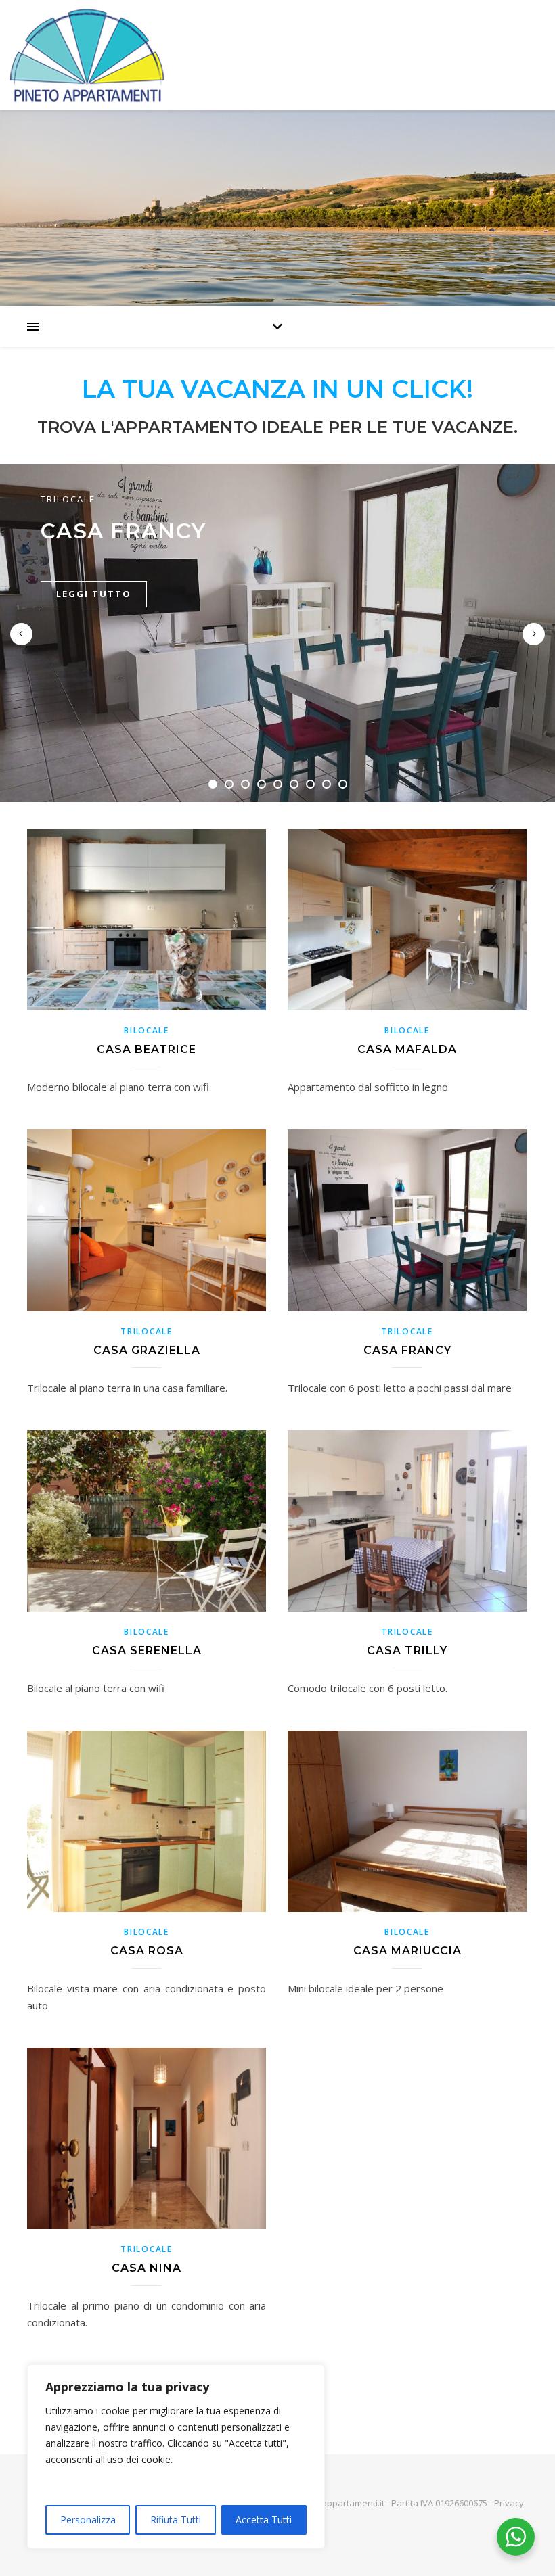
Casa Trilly (407, 1650)
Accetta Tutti (264, 2520)
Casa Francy (123, 531)
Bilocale (147, 1030)
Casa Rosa (147, 1951)
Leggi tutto (94, 594)
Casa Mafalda (407, 1049)
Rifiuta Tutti (176, 2520)
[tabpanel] (277, 633)
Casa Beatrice (147, 1049)
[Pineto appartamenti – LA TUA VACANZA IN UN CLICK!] (277, 55)
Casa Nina (147, 2268)
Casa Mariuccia (407, 1951)
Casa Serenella (147, 1650)
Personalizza (88, 2520)
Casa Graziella (147, 1350)
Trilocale (68, 499)
